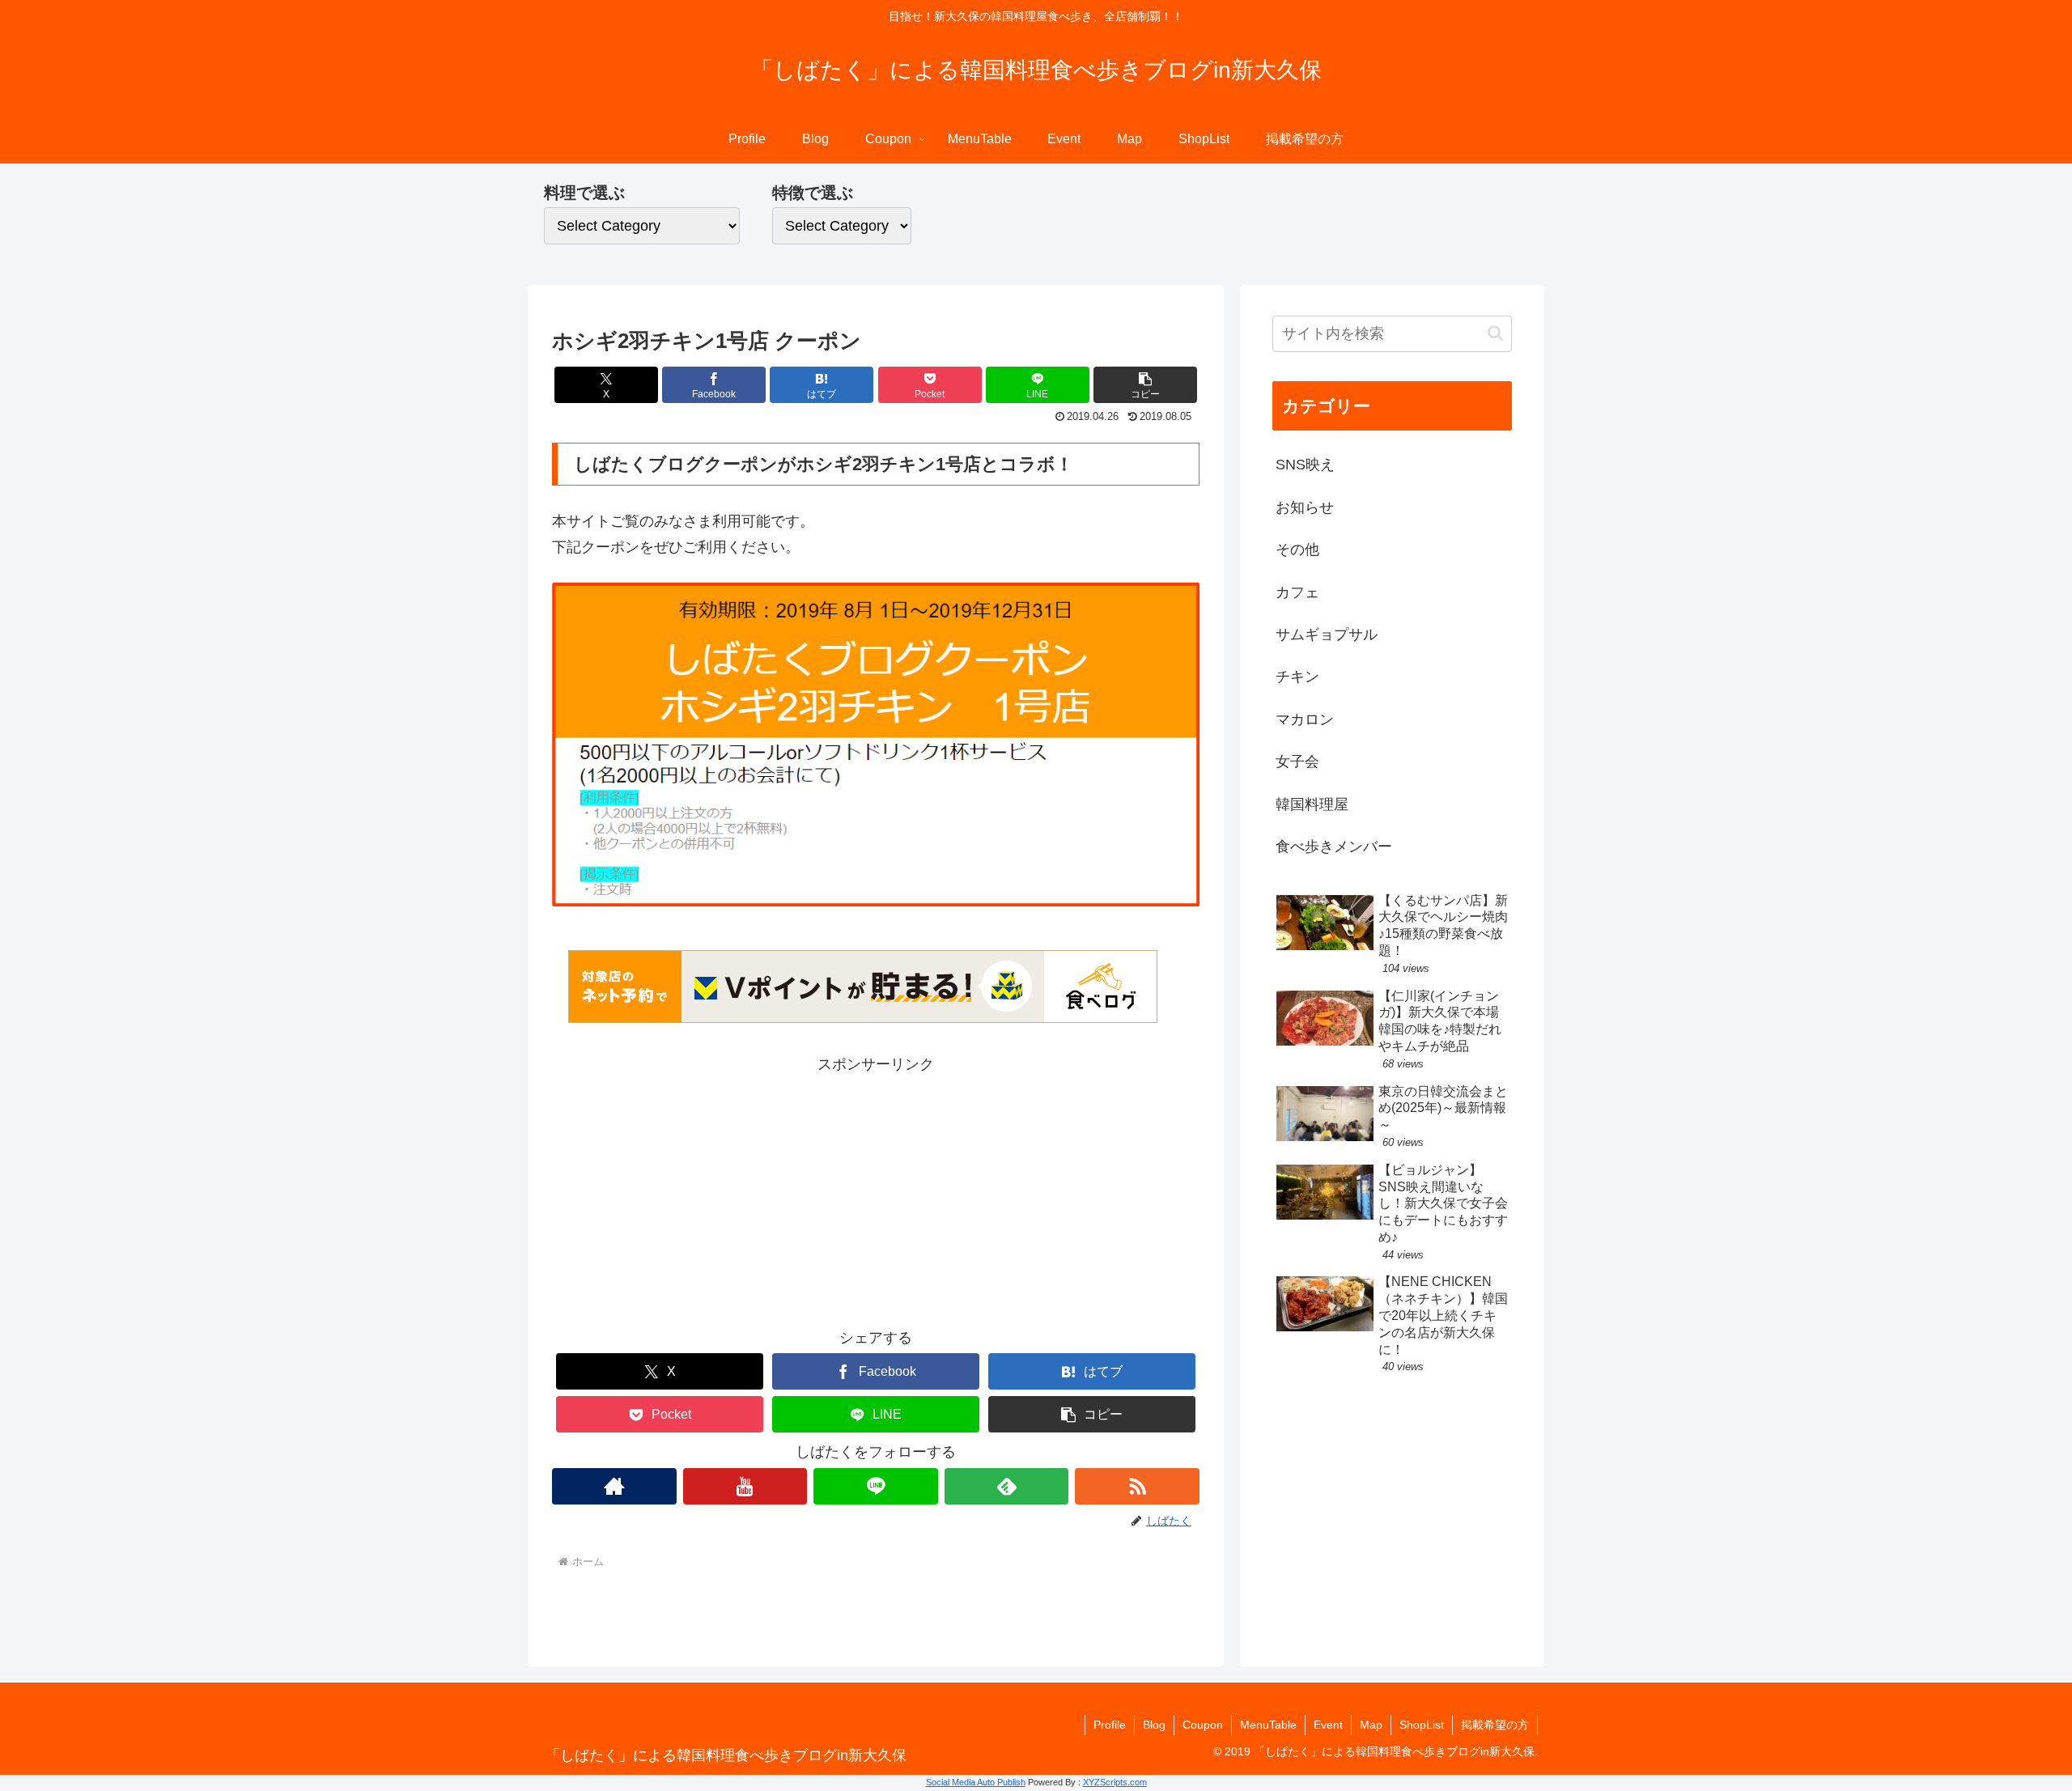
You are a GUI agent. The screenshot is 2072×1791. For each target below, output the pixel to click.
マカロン (1305, 719)
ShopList (1422, 1725)
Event (1328, 1725)
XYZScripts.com (1115, 1782)
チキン (1297, 677)
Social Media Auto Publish (976, 1782)
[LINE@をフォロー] (876, 1486)
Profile (1110, 1725)
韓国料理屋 (1312, 804)
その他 (1297, 550)
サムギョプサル (1327, 634)
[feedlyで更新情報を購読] (1007, 1486)
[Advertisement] (876, 1191)
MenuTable (1268, 1725)
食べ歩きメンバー (1334, 847)
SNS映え (1305, 465)
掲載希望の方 (1495, 1725)
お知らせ (1305, 507)
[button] (1145, 385)
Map (1371, 1725)
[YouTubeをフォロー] (745, 1486)
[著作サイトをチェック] (614, 1486)
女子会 (1297, 762)
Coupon (1203, 1725)
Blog (1154, 1725)
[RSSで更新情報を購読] (1137, 1486)
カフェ (1297, 592)
